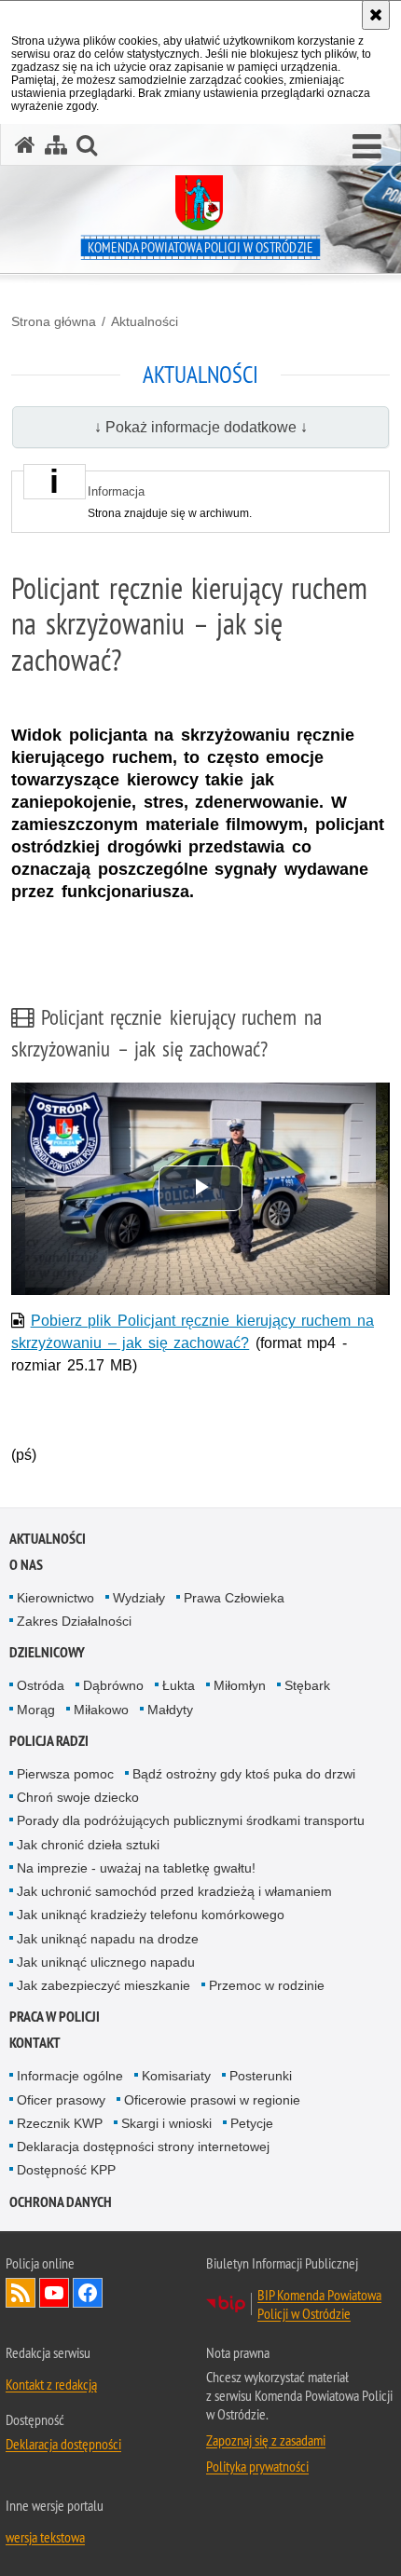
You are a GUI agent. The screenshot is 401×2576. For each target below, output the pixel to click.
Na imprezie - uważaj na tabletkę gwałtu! (136, 1868)
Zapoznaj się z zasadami (266, 2440)
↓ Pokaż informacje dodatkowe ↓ (201, 427)
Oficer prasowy (61, 2100)
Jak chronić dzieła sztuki (88, 1845)
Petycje (252, 2123)
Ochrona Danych (61, 2202)
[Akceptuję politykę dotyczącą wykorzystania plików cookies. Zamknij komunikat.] (376, 15)
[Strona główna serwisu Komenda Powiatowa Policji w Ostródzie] (25, 145)
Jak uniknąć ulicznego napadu (106, 1962)
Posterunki (261, 2076)
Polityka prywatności (257, 2466)
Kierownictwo (55, 1598)
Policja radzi (49, 1741)
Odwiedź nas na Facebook (88, 2293)
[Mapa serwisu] (56, 145)
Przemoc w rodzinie (267, 1985)
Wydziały (139, 1598)
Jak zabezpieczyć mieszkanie (104, 1985)
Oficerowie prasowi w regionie (212, 2100)
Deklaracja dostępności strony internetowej (143, 2147)
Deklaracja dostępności (63, 2444)
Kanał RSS (21, 2293)
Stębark (307, 1685)
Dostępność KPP (66, 2170)
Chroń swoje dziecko (78, 1797)
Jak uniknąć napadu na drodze (108, 1939)
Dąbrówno (113, 1685)
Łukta (179, 1685)
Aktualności (145, 321)
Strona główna (54, 321)
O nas (26, 1565)
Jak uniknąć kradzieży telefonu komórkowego (151, 1915)
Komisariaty (176, 2076)
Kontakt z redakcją (51, 2384)
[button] (367, 147)
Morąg (36, 1710)
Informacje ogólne (70, 2076)
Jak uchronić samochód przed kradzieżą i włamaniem (174, 1891)
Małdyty (170, 1710)
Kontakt (35, 2043)
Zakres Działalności (74, 1621)
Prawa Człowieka (234, 1598)
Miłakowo (101, 1710)
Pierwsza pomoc (65, 1774)
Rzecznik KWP (60, 2123)
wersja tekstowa (45, 2537)
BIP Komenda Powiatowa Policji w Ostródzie (319, 2304)
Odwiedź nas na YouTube (54, 2293)
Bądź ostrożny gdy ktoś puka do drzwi (244, 1774)
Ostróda (41, 1685)
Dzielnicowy (47, 1652)
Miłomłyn (240, 1685)
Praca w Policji (55, 2017)
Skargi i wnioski (166, 2123)
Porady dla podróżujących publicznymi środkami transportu (191, 1820)
